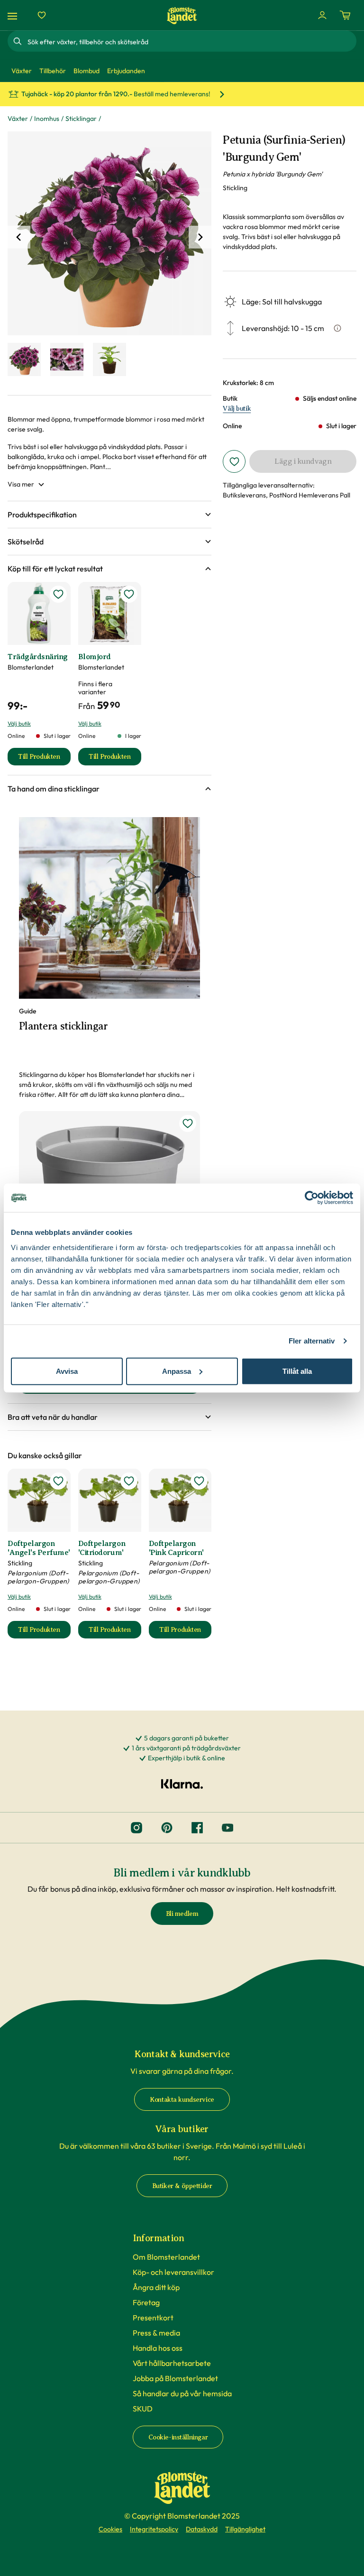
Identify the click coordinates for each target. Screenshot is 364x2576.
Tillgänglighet (245, 2529)
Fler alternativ (312, 1341)
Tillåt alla (297, 1371)
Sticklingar (81, 119)
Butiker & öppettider (182, 2186)
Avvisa (67, 1371)
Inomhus (47, 119)
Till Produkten (44, 759)
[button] (109, 515)
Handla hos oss (158, 2348)
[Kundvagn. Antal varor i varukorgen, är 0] (345, 15)
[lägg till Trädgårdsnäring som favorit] (58, 594)
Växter (18, 119)
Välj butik (237, 409)
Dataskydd (202, 2529)
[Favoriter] (42, 15)
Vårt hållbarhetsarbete (172, 2363)
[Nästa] (200, 237)
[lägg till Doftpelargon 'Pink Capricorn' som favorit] (199, 1481)
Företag (146, 2302)
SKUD (143, 2409)
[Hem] (182, 15)
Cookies (110, 2529)
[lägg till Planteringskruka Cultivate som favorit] (188, 1123)
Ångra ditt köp (156, 2287)
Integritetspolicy (154, 2529)
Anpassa (177, 1371)
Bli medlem (182, 1914)
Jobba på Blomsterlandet (175, 2378)
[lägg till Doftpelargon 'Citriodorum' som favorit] (129, 1481)
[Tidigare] (19, 237)
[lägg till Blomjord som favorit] (129, 594)
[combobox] (191, 41)
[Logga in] (322, 15)
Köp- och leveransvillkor (173, 2272)
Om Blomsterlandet (166, 2257)
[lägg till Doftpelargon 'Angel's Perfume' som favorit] (58, 1481)
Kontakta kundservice (182, 2100)
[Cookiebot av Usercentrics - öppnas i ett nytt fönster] (312, 1198)
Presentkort (153, 2318)
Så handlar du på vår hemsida (182, 2393)
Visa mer (21, 484)
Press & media (156, 2333)
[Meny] (14, 15)
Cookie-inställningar (178, 2437)
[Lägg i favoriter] (234, 461)
